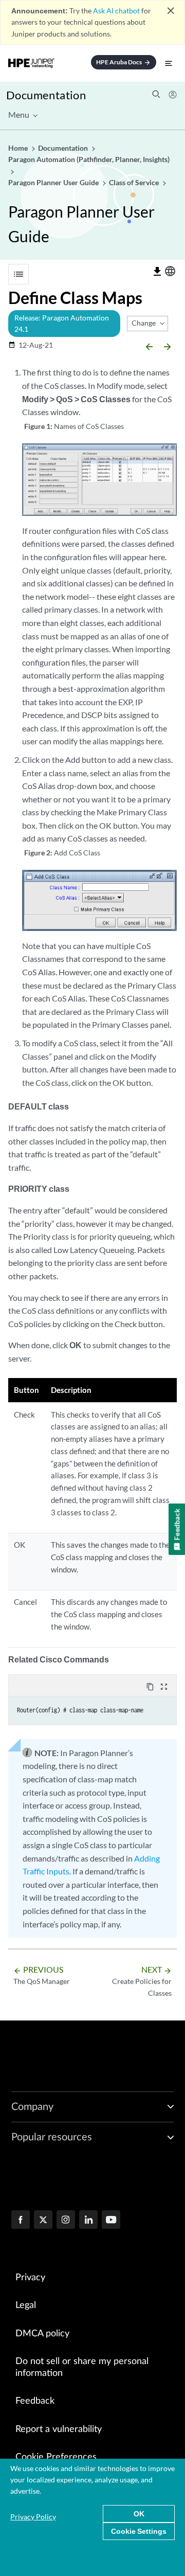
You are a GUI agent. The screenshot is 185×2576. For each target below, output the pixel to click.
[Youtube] (111, 2221)
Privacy (30, 2278)
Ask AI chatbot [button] (116, 11)
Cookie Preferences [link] (56, 2457)
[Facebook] (21, 2221)
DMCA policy (42, 2334)
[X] (43, 2221)
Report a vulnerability (59, 2429)
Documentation (46, 95)
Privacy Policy (33, 2517)
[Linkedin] (88, 2221)
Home (19, 148)
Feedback (35, 2401)
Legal (26, 2305)
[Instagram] (66, 2221)
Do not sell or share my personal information (82, 2367)
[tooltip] (157, 272)
